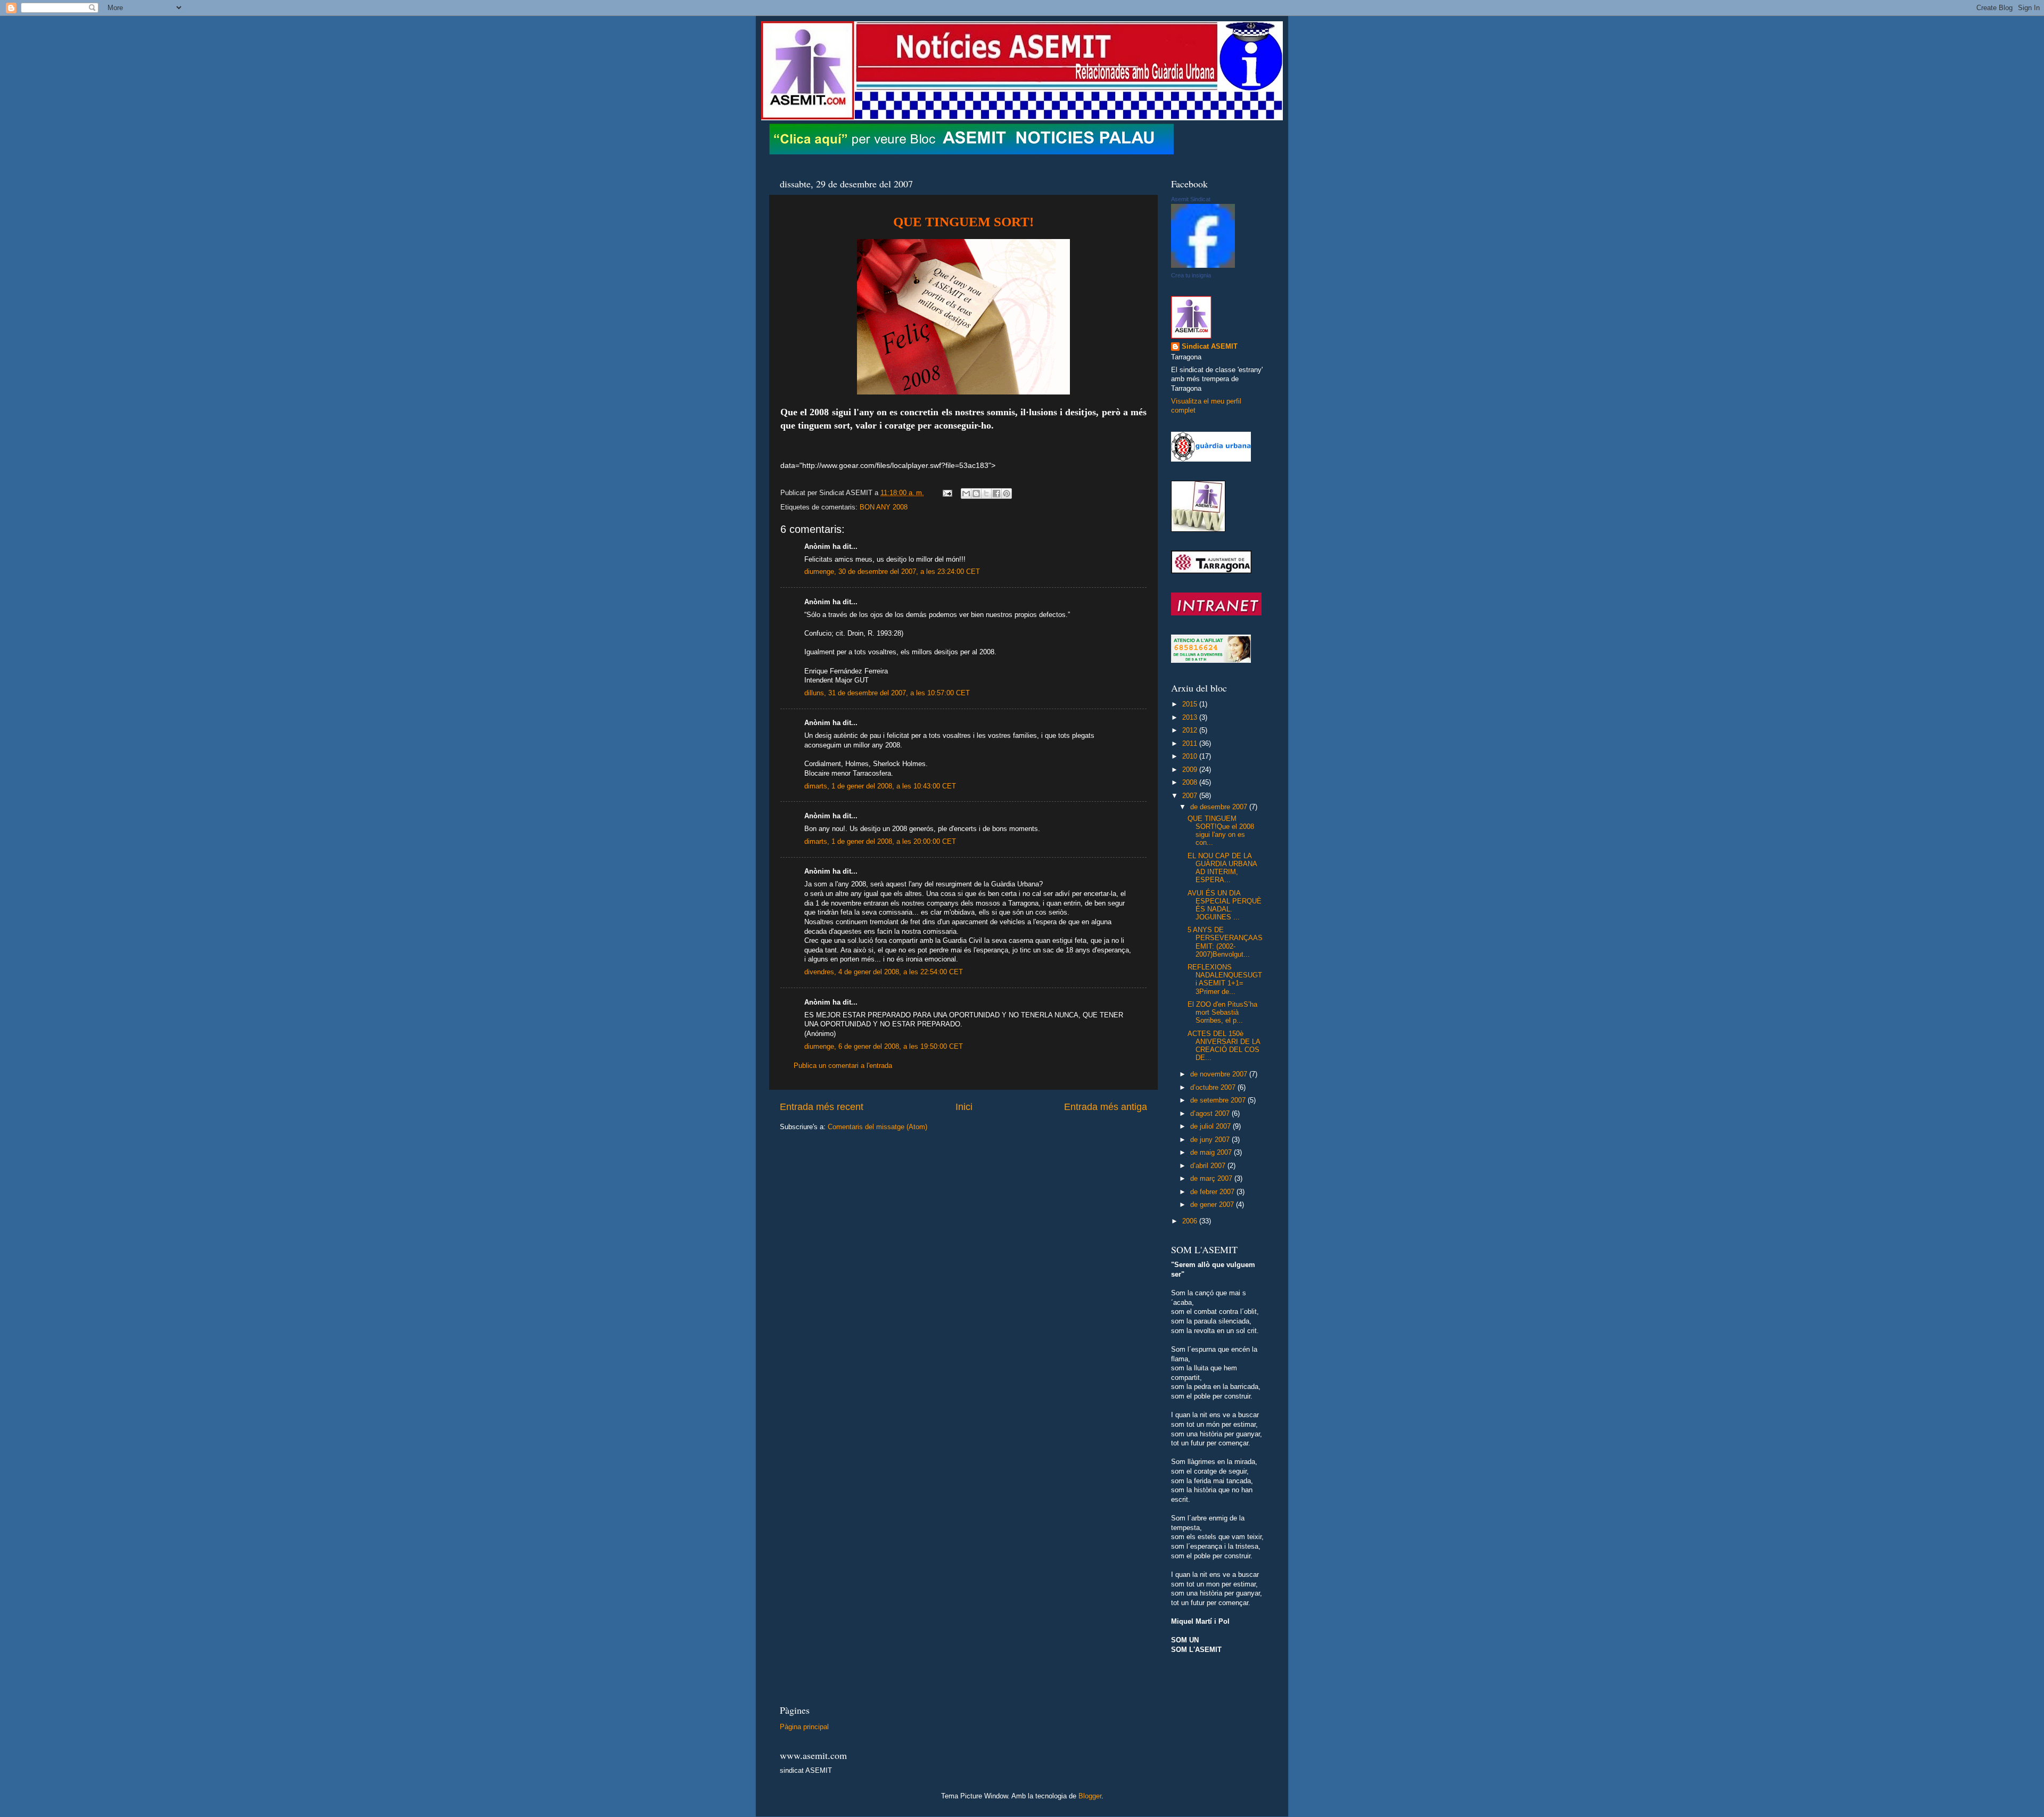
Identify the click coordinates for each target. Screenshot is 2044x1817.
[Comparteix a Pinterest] (1007, 494)
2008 (1191, 783)
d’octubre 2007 (1214, 1088)
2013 (1191, 718)
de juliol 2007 (1211, 1127)
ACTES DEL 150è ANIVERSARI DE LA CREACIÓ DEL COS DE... (1224, 1046)
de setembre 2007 (1219, 1100)
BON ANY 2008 (884, 507)
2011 (1191, 744)
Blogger (1090, 1796)
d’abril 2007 (1209, 1166)
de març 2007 (1212, 1179)
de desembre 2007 (1220, 807)
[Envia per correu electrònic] (966, 494)
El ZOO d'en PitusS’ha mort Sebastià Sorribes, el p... (1222, 1013)
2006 (1191, 1221)
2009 (1191, 770)
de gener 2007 (1213, 1205)
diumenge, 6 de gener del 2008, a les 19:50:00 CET (884, 1047)
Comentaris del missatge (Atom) (877, 1127)
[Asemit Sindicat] (1203, 266)
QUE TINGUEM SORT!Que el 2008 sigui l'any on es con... (1221, 831)
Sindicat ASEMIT (1210, 347)
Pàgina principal (804, 1727)
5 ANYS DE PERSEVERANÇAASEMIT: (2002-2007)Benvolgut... (1225, 942)
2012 (1191, 730)
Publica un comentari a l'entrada (843, 1066)
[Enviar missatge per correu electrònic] (947, 493)
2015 (1191, 704)
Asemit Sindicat (1191, 199)
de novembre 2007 (1220, 1074)
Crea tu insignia (1191, 275)
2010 (1191, 757)
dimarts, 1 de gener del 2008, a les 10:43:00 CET (880, 786)
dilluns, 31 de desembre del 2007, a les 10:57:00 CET (887, 693)
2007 (1191, 796)
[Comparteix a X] (986, 494)
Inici (964, 1107)
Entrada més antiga (1106, 1107)
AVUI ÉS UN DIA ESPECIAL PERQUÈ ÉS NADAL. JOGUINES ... (1225, 905)
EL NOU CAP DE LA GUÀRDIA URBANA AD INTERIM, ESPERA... (1222, 868)
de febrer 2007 (1213, 1192)
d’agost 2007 (1211, 1114)
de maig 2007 (1212, 1153)
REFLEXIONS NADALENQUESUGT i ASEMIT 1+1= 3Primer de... (1225, 979)
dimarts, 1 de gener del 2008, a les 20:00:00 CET (880, 842)
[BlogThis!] (976, 494)
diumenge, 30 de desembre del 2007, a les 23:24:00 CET (892, 572)
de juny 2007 (1211, 1140)
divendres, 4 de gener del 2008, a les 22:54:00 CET (884, 972)
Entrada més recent (822, 1107)
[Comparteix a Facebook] (996, 494)
